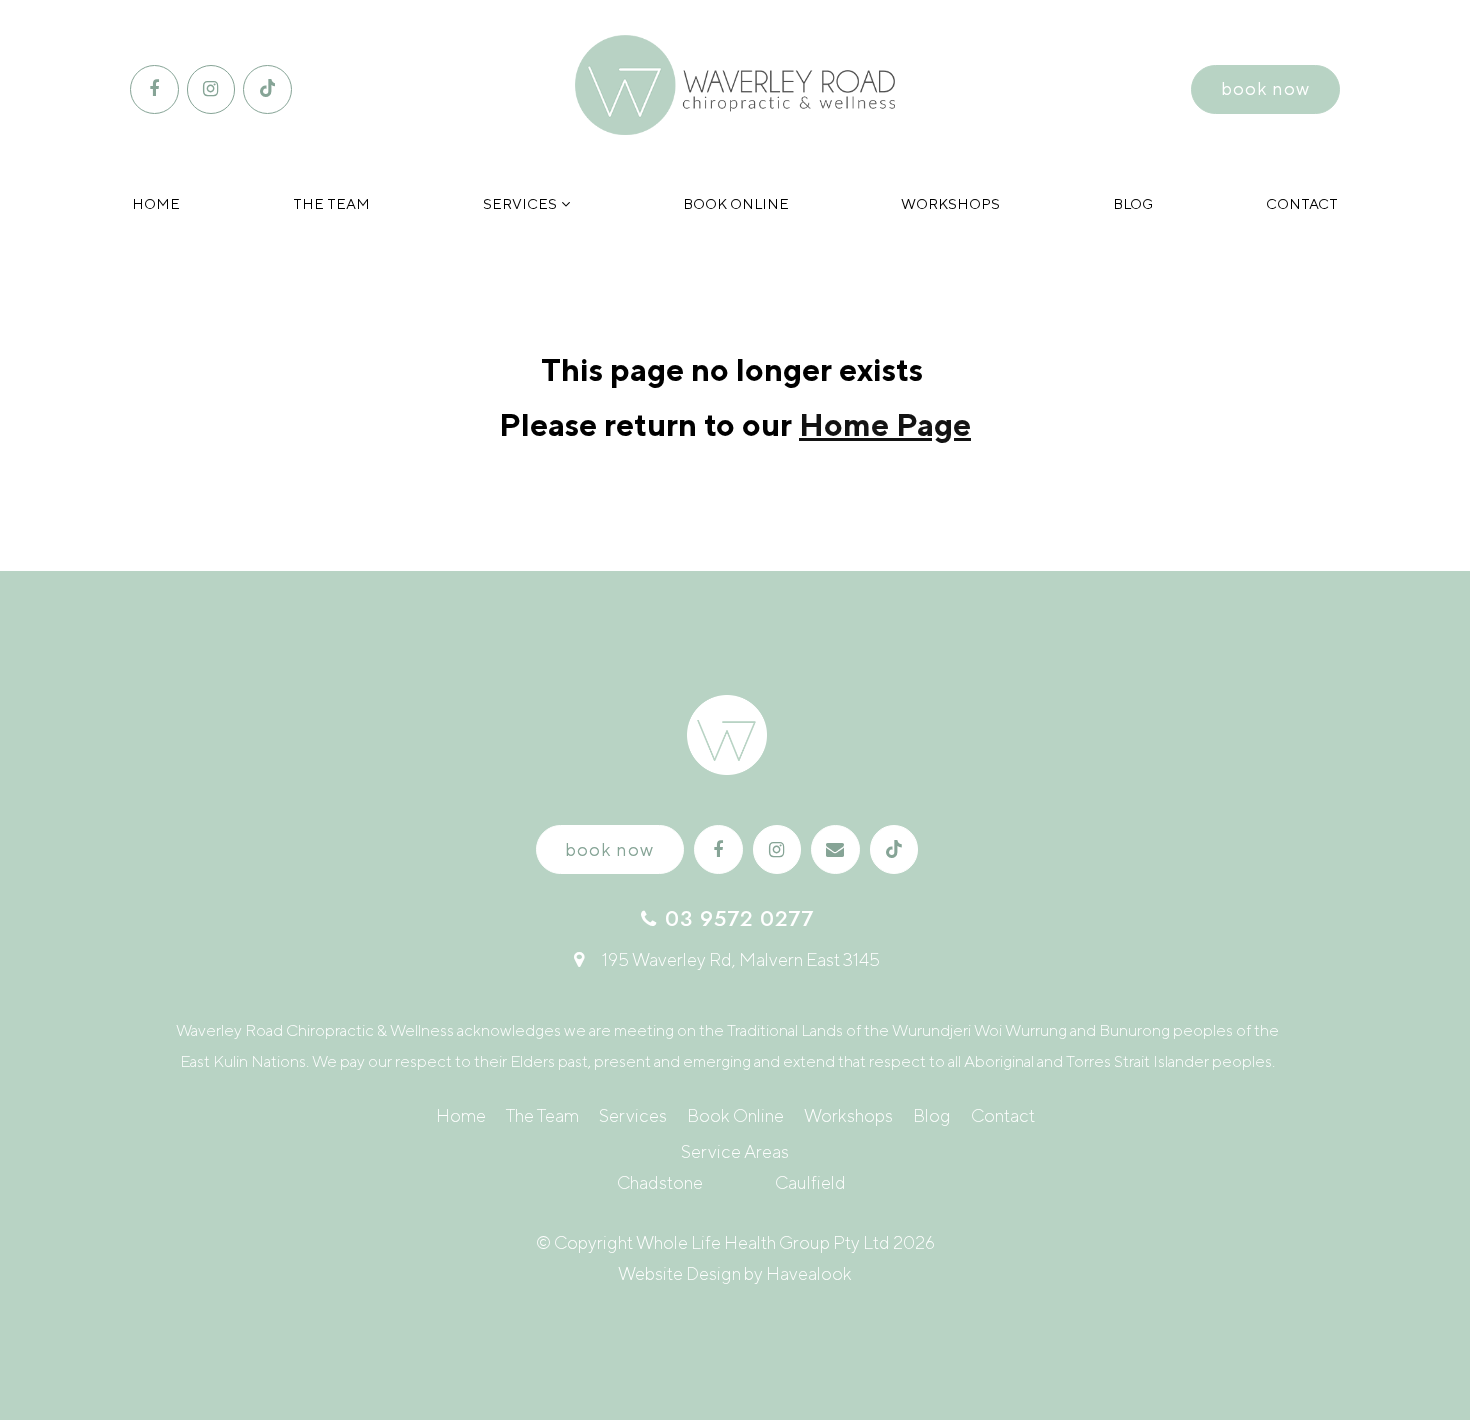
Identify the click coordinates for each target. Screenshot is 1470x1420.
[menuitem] (461, 1116)
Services (520, 203)
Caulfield (810, 1182)
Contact (1302, 203)
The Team (331, 203)
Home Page (885, 424)
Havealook (809, 1273)
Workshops (950, 203)
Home (156, 203)
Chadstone (660, 1182)
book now (1265, 88)
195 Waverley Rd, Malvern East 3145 (741, 959)
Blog (1133, 203)
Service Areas (735, 1151)
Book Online (736, 203)
